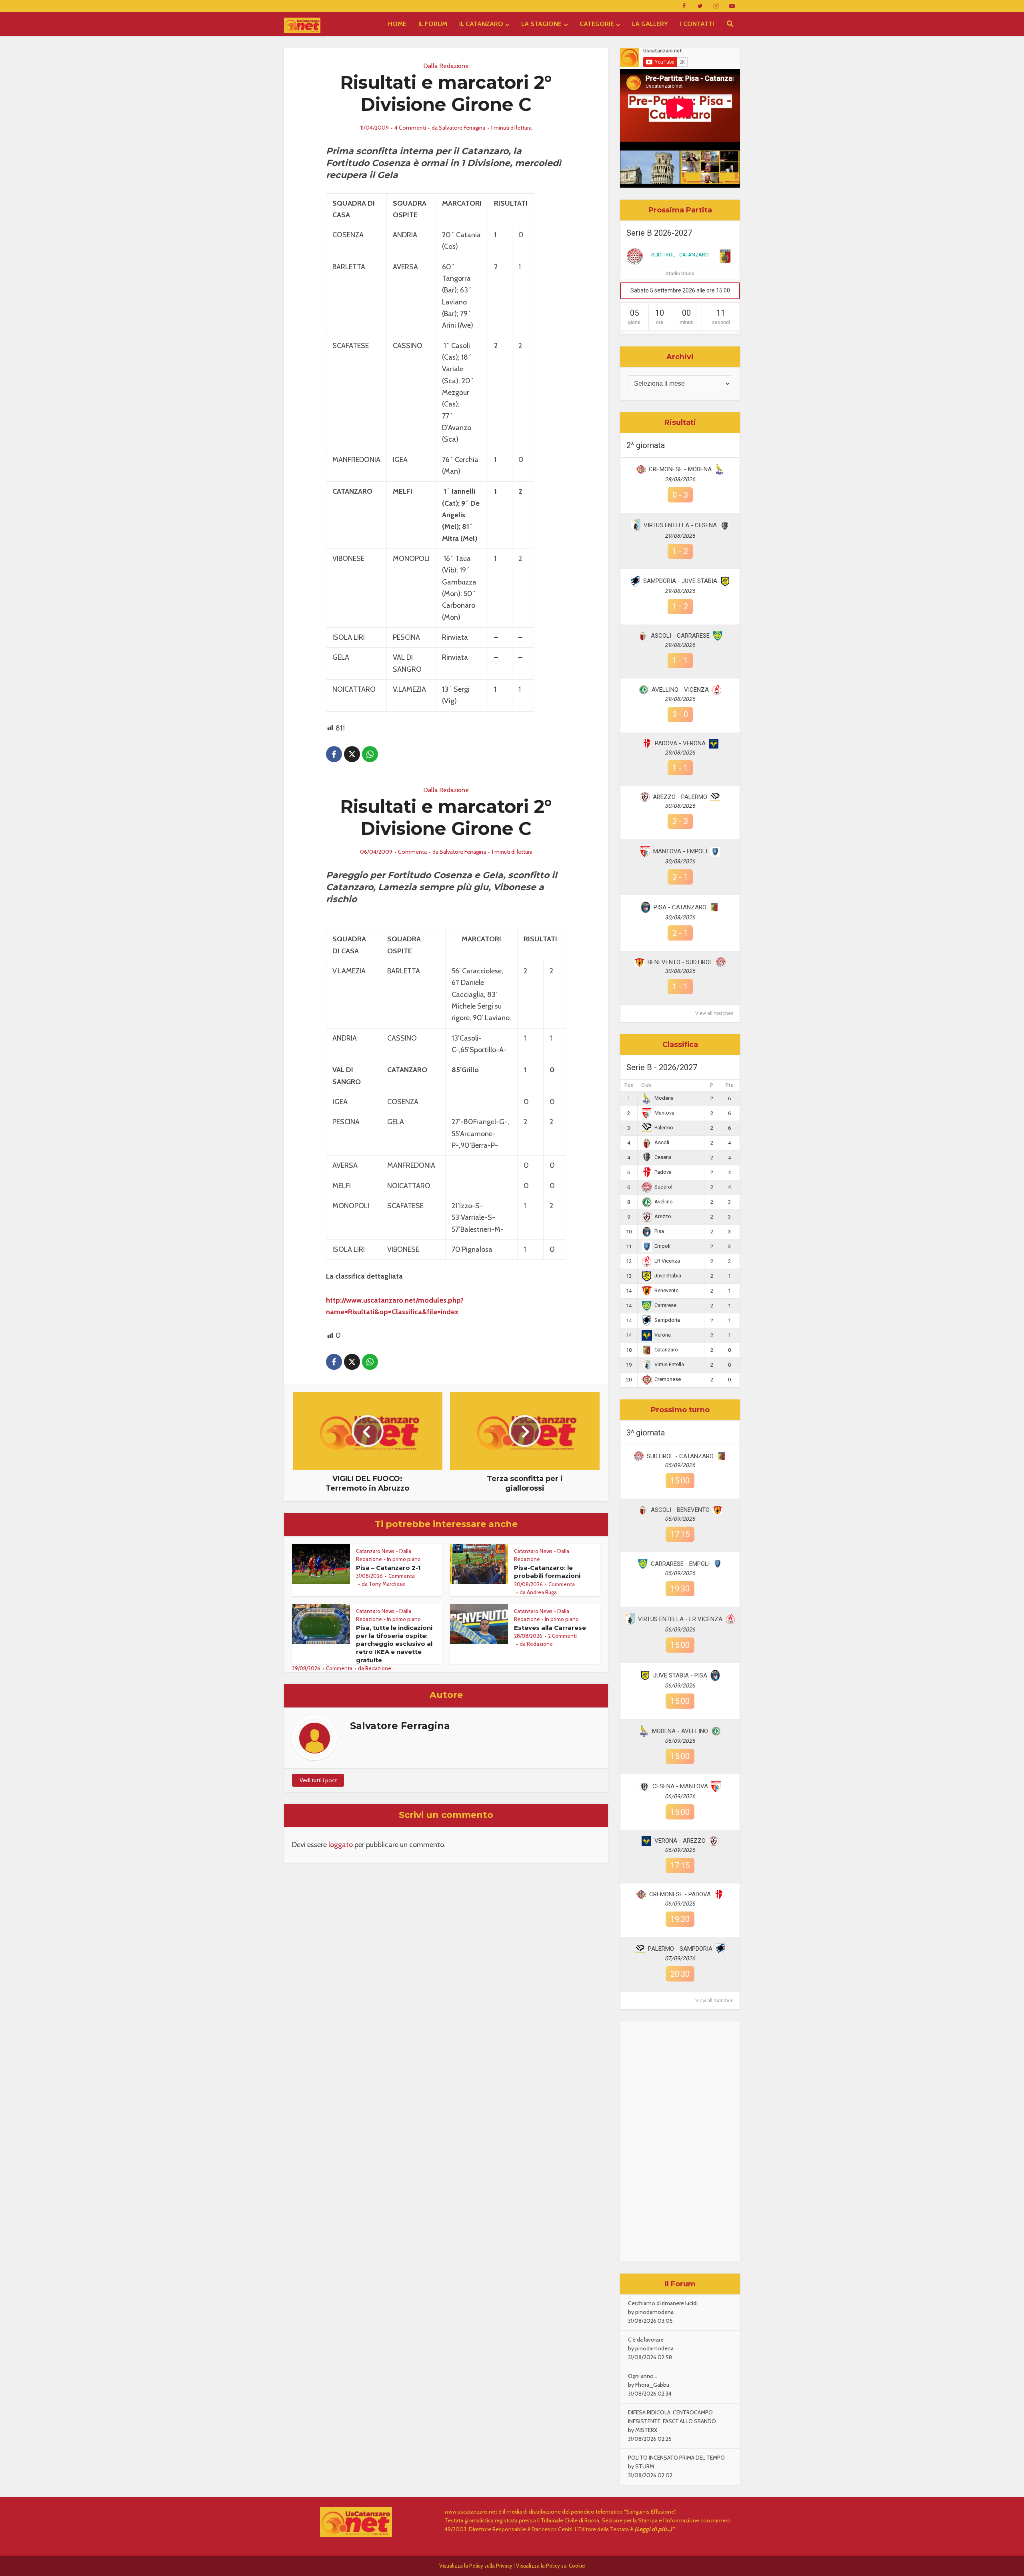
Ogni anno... (643, 2376)
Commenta (412, 852)
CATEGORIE (597, 24)
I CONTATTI (697, 24)
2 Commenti (562, 1636)
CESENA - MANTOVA (680, 1786)
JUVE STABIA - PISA (680, 1675)
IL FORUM (433, 24)
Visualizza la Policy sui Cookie (551, 2566)
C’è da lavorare (646, 2340)
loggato (341, 1845)
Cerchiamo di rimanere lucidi (663, 2303)
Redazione (378, 1668)
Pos (629, 1085)
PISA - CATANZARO (680, 907)
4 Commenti (410, 128)
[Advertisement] (680, 2142)
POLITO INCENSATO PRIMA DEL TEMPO (676, 2458)
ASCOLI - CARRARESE (680, 636)
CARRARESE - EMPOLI (680, 1564)
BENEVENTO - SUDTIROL (680, 962)
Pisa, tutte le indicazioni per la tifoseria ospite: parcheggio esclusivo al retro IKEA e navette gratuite (394, 1644)
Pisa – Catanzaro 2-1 (388, 1568)
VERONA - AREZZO (680, 1841)
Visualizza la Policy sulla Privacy (476, 2566)
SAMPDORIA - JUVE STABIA (680, 581)
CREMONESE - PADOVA (680, 1894)
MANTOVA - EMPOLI (680, 851)
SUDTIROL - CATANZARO (680, 255)
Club (646, 1085)
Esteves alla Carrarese (550, 1628)
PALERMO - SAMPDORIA (680, 1949)
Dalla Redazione (446, 66)
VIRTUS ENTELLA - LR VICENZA (680, 1619)
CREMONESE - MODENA (680, 469)
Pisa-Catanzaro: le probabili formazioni (547, 1572)
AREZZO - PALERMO (680, 797)
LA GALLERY (650, 24)
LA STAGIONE (541, 24)
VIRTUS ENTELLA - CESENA (680, 525)
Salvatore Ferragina (462, 128)
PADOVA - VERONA (680, 743)
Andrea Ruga (542, 1592)
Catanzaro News (375, 1551)
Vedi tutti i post (318, 1780)
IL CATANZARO (481, 24)
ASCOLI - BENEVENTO (680, 1510)
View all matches (714, 1013)
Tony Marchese (387, 1584)
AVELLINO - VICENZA (680, 690)
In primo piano (404, 1559)
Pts (729, 1085)
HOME (397, 24)
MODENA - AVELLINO (680, 1731)
